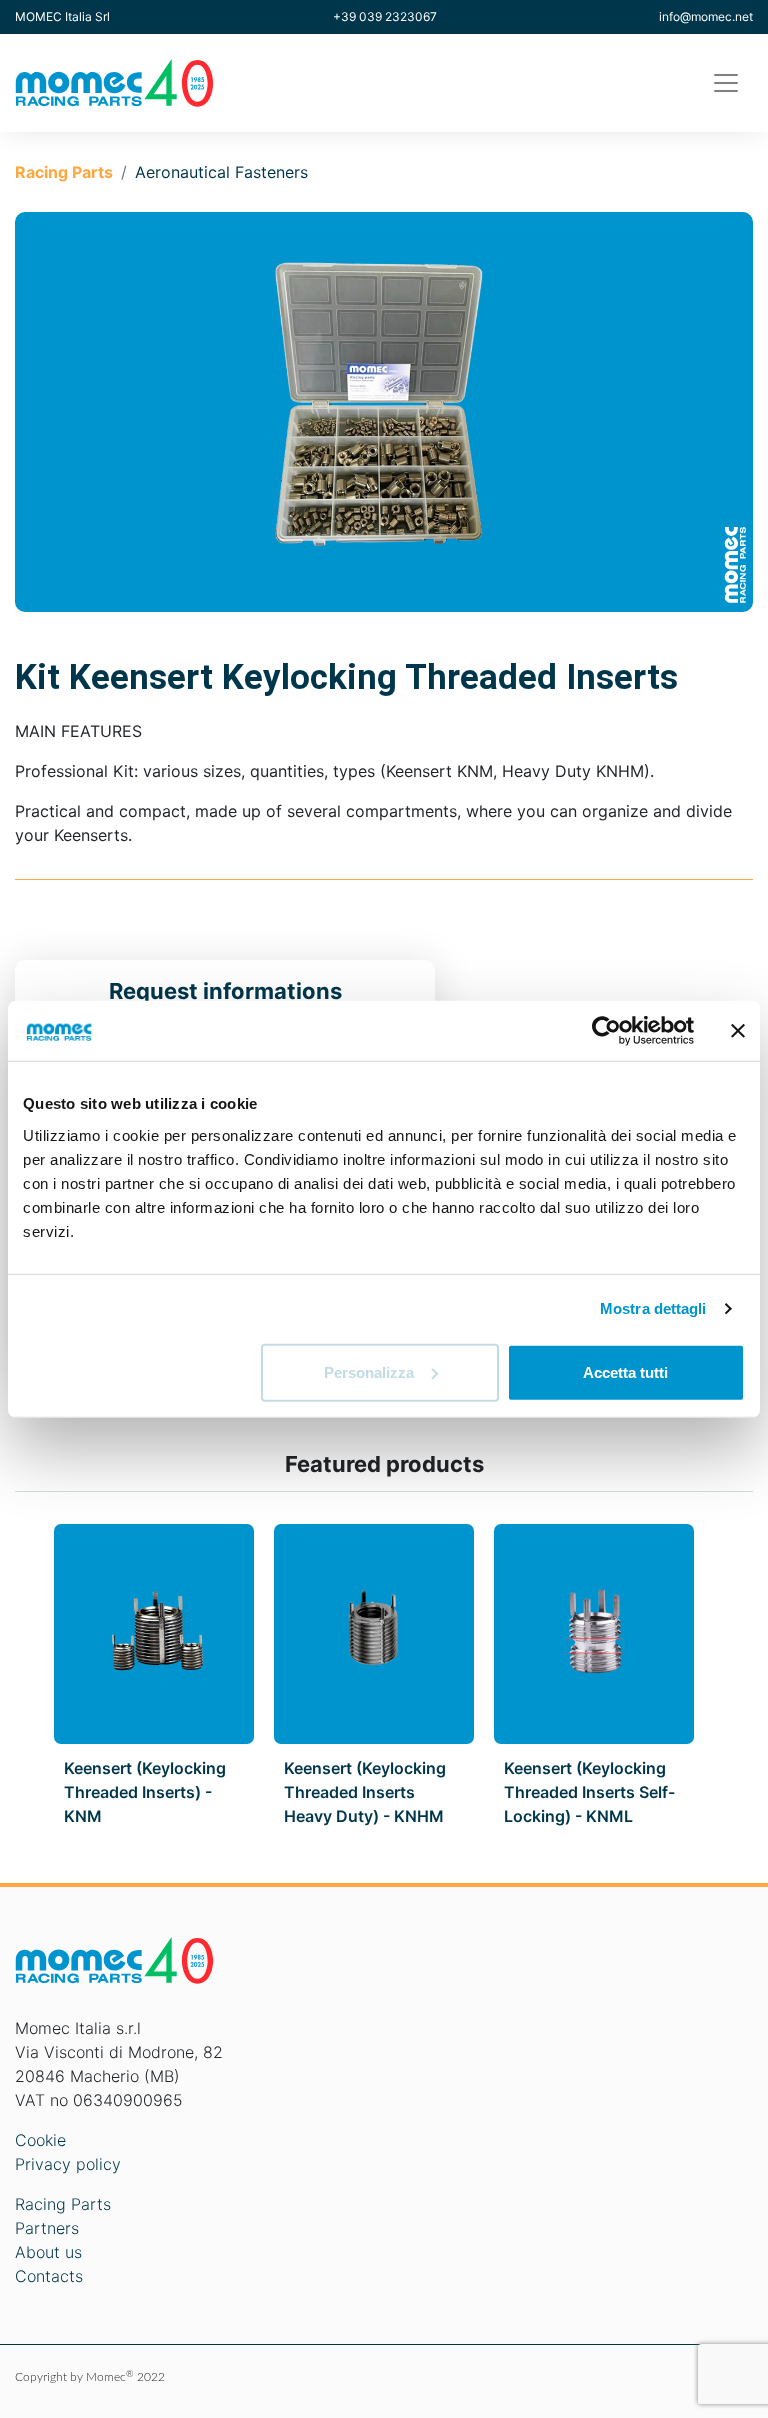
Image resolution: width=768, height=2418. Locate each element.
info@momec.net (706, 16)
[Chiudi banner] (738, 1031)
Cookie (40, 2140)
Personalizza (369, 1371)
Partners (47, 2228)
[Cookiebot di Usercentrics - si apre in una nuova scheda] (606, 1031)
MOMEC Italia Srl (62, 16)
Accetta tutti (625, 1371)
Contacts (49, 2276)
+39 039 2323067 (385, 16)
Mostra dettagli (653, 1308)
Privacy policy (68, 2164)
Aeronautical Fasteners (221, 172)
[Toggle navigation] (726, 83)
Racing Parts (64, 172)
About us (48, 2252)
